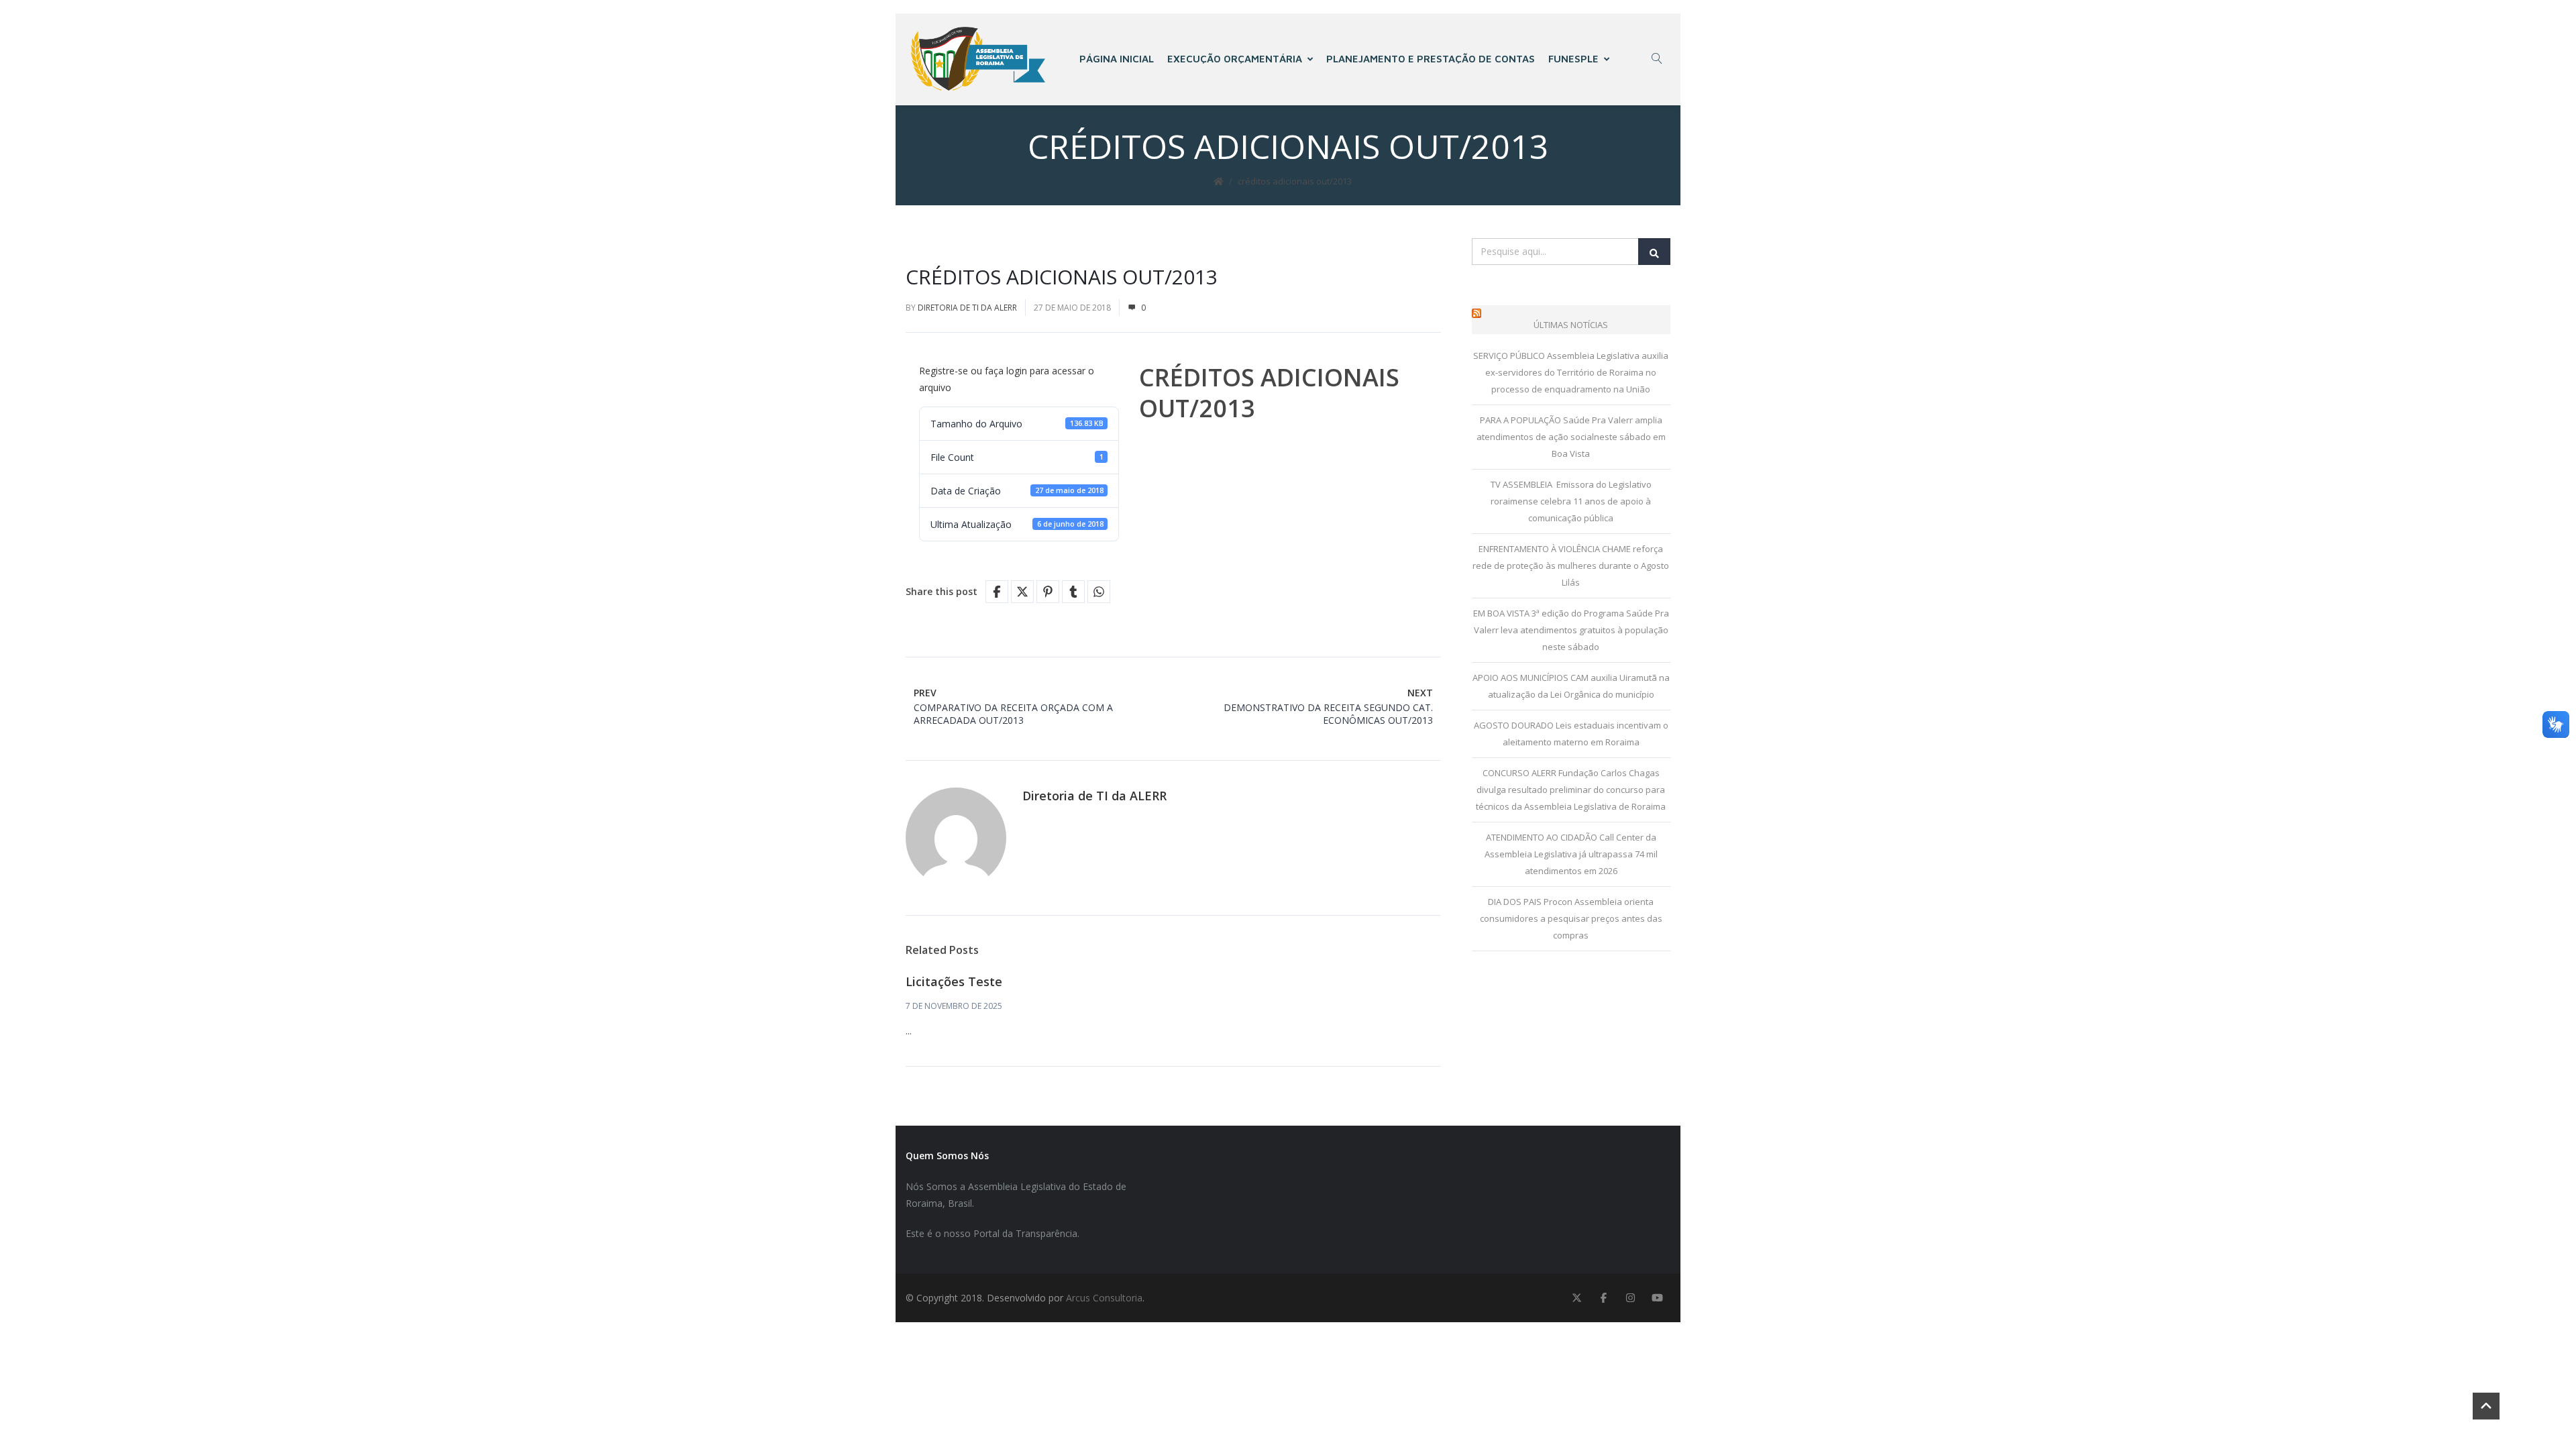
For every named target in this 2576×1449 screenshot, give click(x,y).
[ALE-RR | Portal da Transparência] (978, 59)
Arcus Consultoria (1104, 1298)
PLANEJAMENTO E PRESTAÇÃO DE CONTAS (1431, 59)
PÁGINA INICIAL (1117, 59)
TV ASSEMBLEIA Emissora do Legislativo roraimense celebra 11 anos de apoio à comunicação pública (1571, 501)
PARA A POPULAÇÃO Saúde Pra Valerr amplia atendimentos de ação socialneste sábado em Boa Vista (1571, 437)
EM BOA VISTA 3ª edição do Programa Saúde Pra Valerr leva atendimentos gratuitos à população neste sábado (1571, 630)
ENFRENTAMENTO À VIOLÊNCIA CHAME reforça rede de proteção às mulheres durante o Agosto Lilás (1571, 566)
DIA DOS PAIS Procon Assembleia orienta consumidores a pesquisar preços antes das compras (1571, 918)
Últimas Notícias (1571, 325)
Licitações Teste (954, 981)
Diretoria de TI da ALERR (967, 308)
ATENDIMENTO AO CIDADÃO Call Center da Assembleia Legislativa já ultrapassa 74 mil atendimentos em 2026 (1571, 854)
